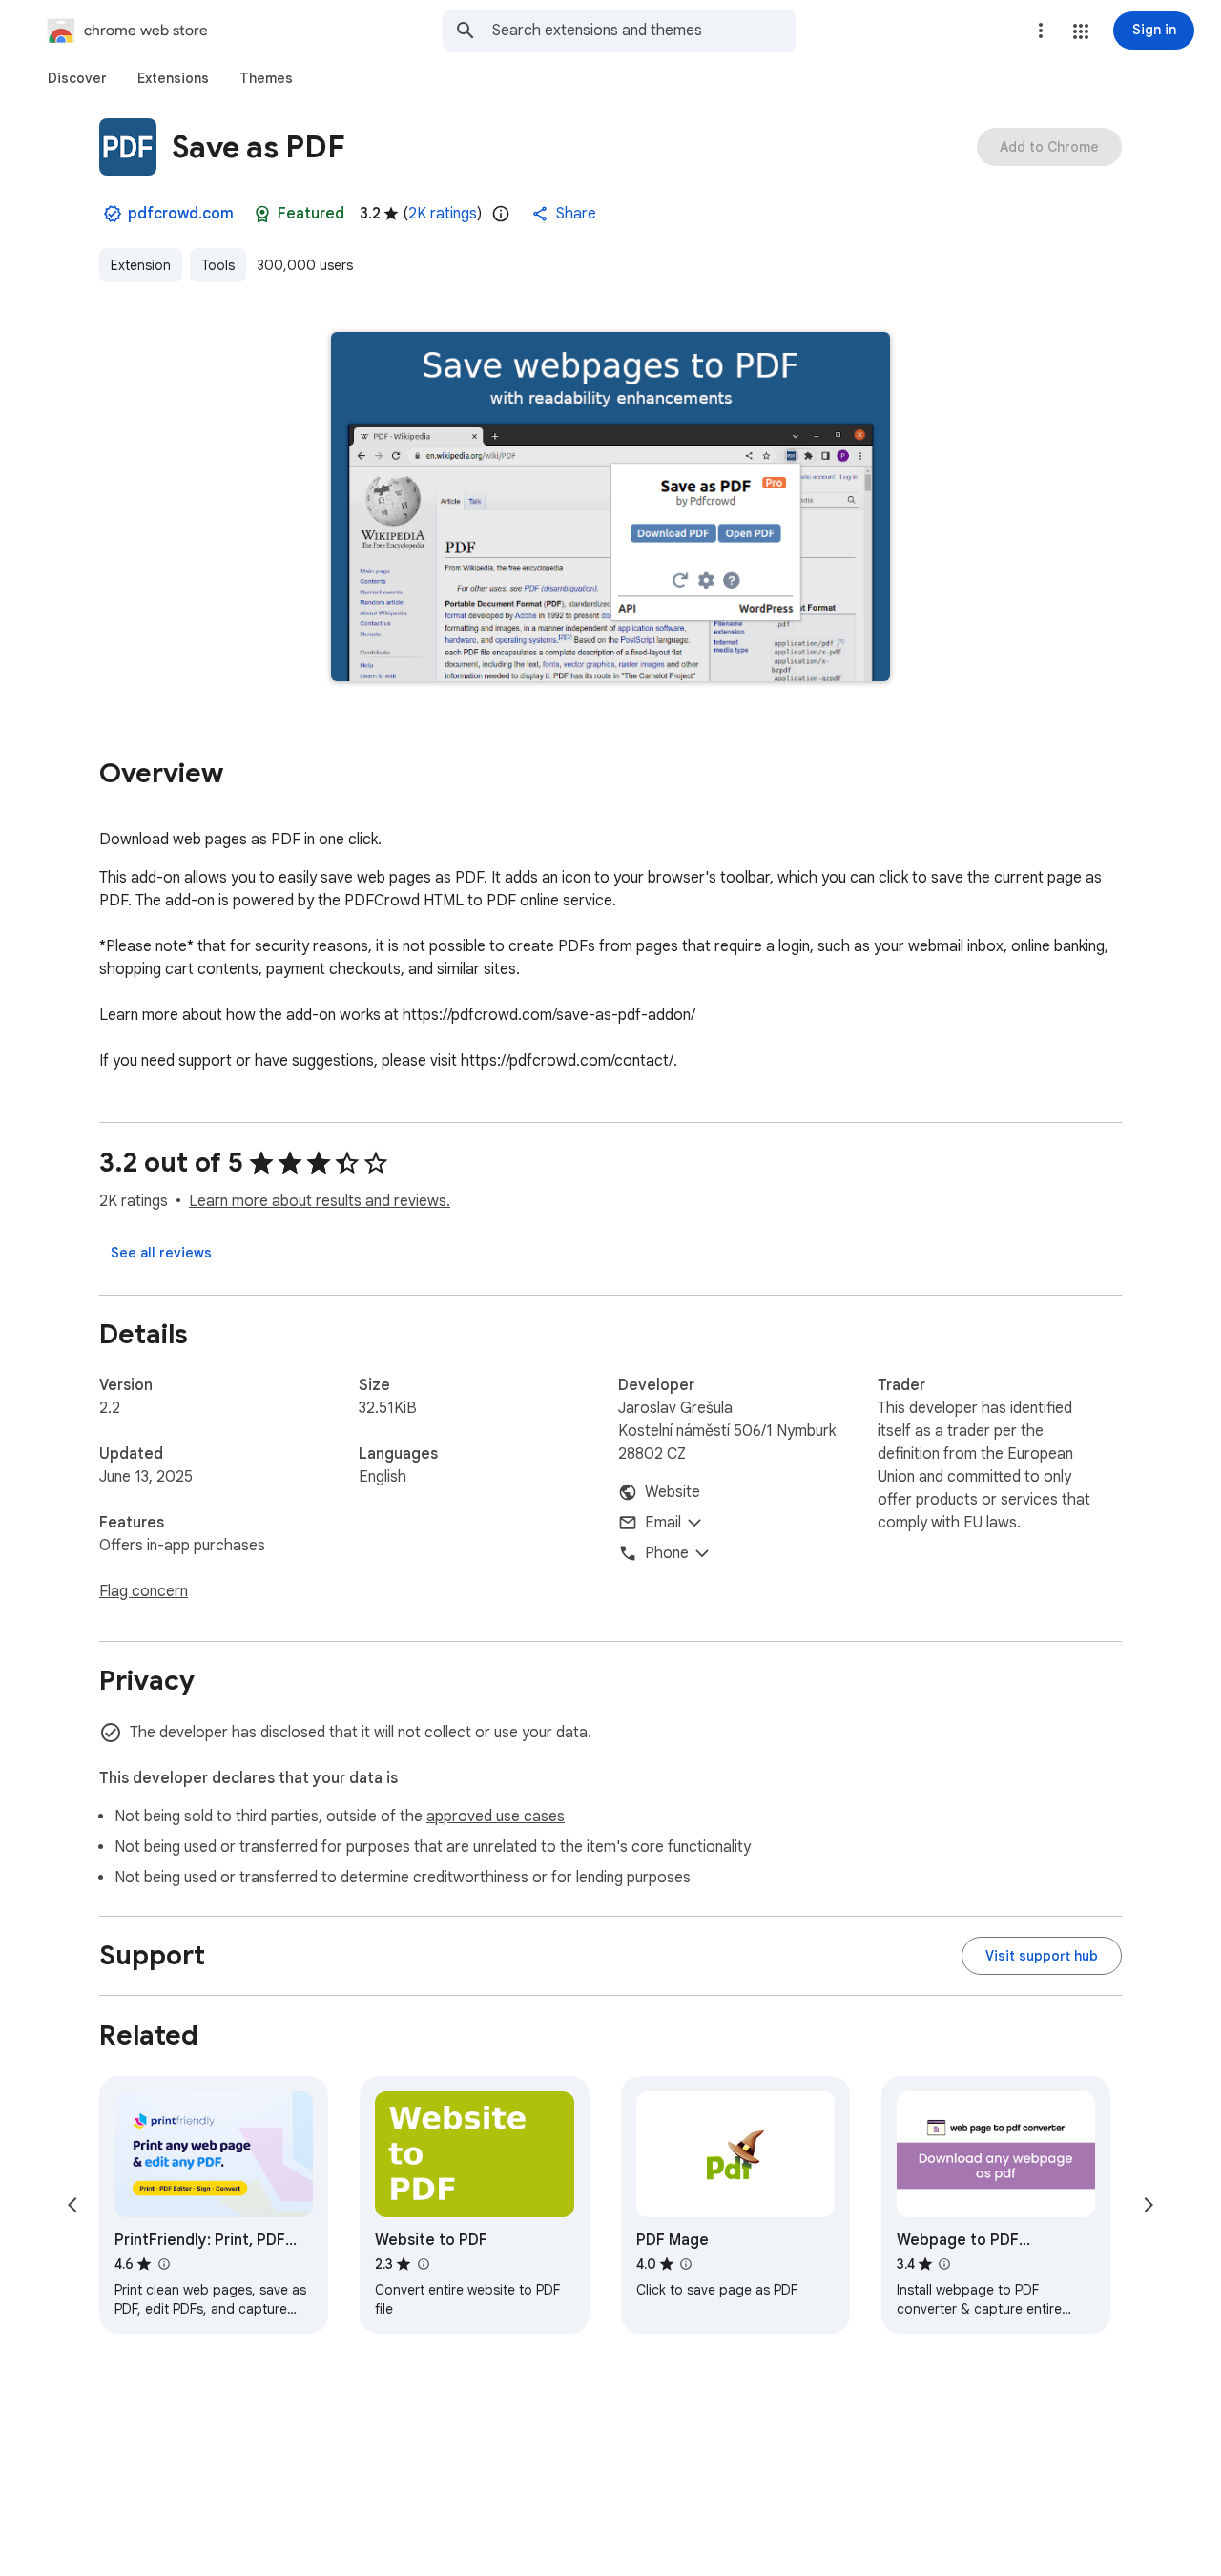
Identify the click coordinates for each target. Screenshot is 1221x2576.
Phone (667, 1553)
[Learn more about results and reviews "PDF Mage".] (686, 2264)
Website (673, 1492)
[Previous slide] (72, 2205)
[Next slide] (1149, 2205)
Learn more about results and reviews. (320, 1201)
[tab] (77, 78)
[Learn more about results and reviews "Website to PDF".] (423, 2264)
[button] (1081, 31)
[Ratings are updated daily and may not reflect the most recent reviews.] (501, 214)
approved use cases (496, 1817)
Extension (141, 265)
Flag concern (144, 1591)
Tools (218, 265)
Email (663, 1523)
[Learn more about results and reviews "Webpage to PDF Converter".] (944, 2264)
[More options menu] (1041, 31)
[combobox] (644, 31)
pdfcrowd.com (181, 214)
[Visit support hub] (1042, 1956)
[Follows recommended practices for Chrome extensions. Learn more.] (262, 214)
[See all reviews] (161, 1253)
